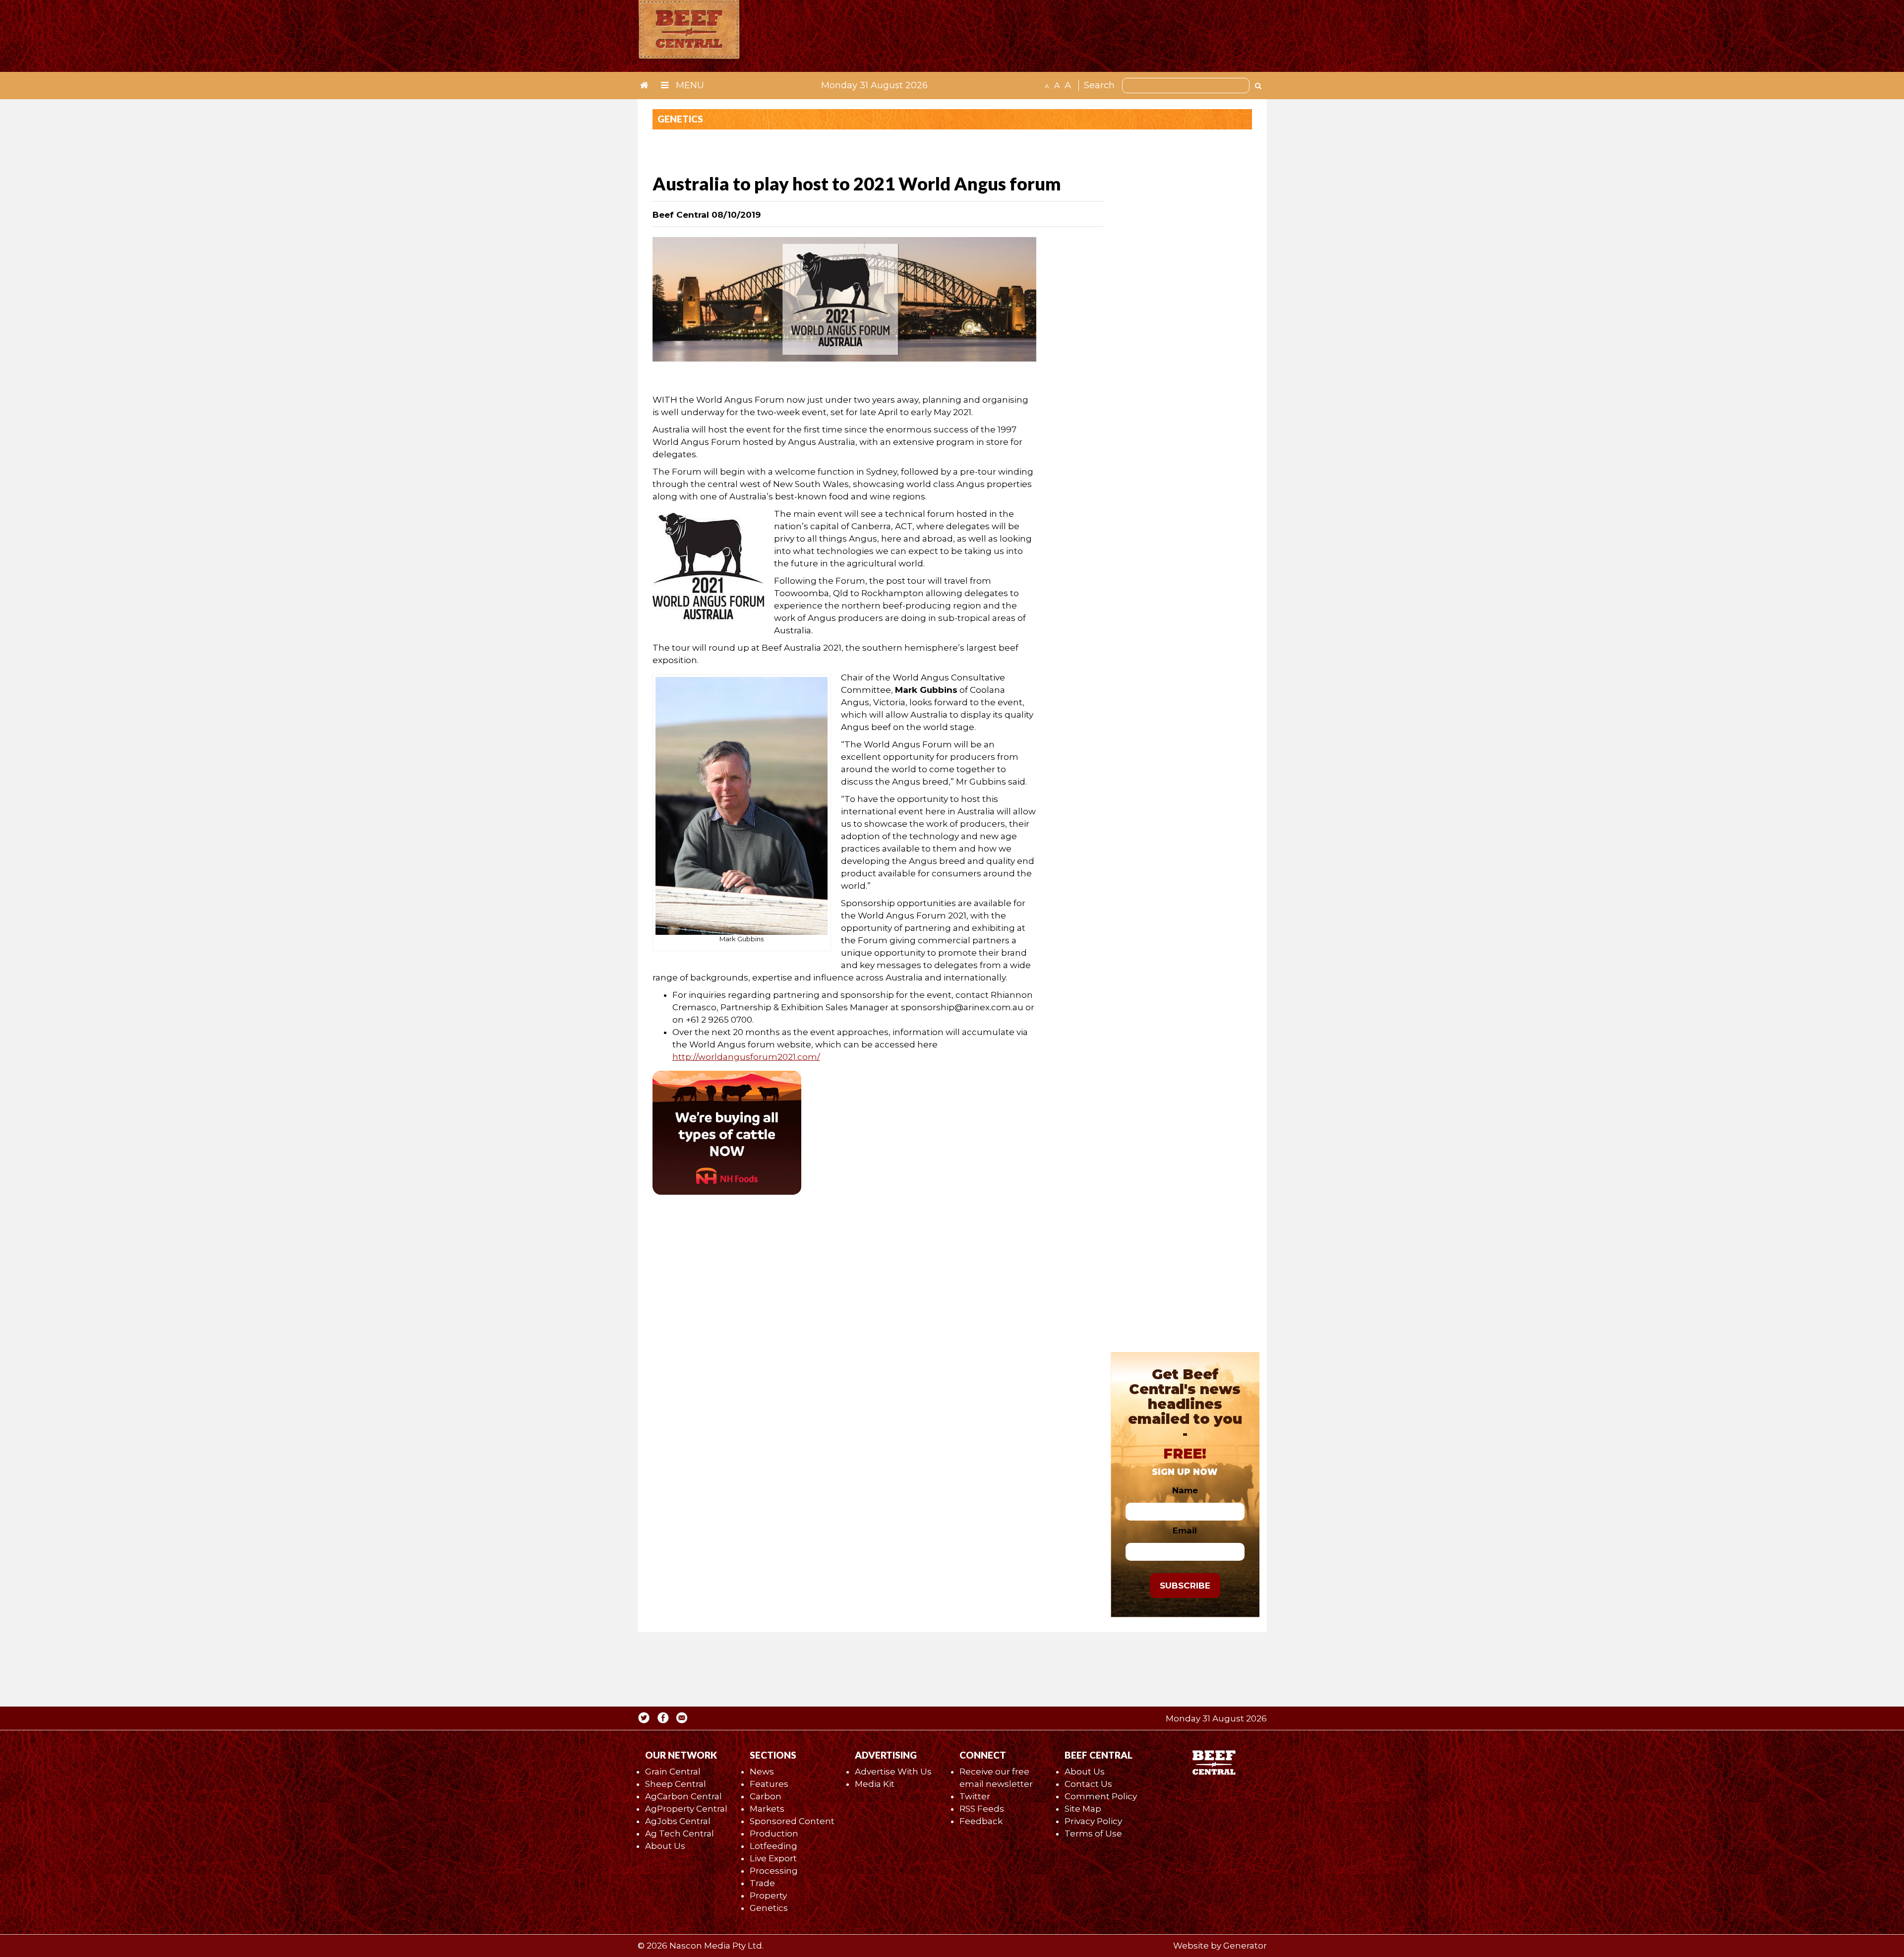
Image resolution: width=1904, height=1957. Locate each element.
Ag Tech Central (680, 1834)
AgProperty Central (686, 1809)
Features (769, 1784)
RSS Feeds (982, 1809)
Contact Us (1088, 1784)
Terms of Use (1093, 1834)
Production (774, 1834)
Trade (762, 1883)
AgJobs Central (678, 1821)
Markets (767, 1809)
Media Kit (875, 1784)
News (762, 1772)
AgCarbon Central (684, 1796)
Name (1185, 1490)
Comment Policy (1101, 1796)
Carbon (766, 1796)
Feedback (981, 1821)
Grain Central (673, 1772)
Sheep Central (676, 1784)
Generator (1245, 1946)
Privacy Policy (1093, 1821)
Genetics (769, 1908)
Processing (774, 1871)
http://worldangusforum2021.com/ (746, 1057)
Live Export (773, 1858)
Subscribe (1185, 1586)
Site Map (1083, 1809)
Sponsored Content (792, 1821)
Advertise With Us (893, 1772)
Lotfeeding (773, 1846)
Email (1185, 1530)
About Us (665, 1846)
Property (768, 1896)
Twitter (975, 1796)
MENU (689, 85)
